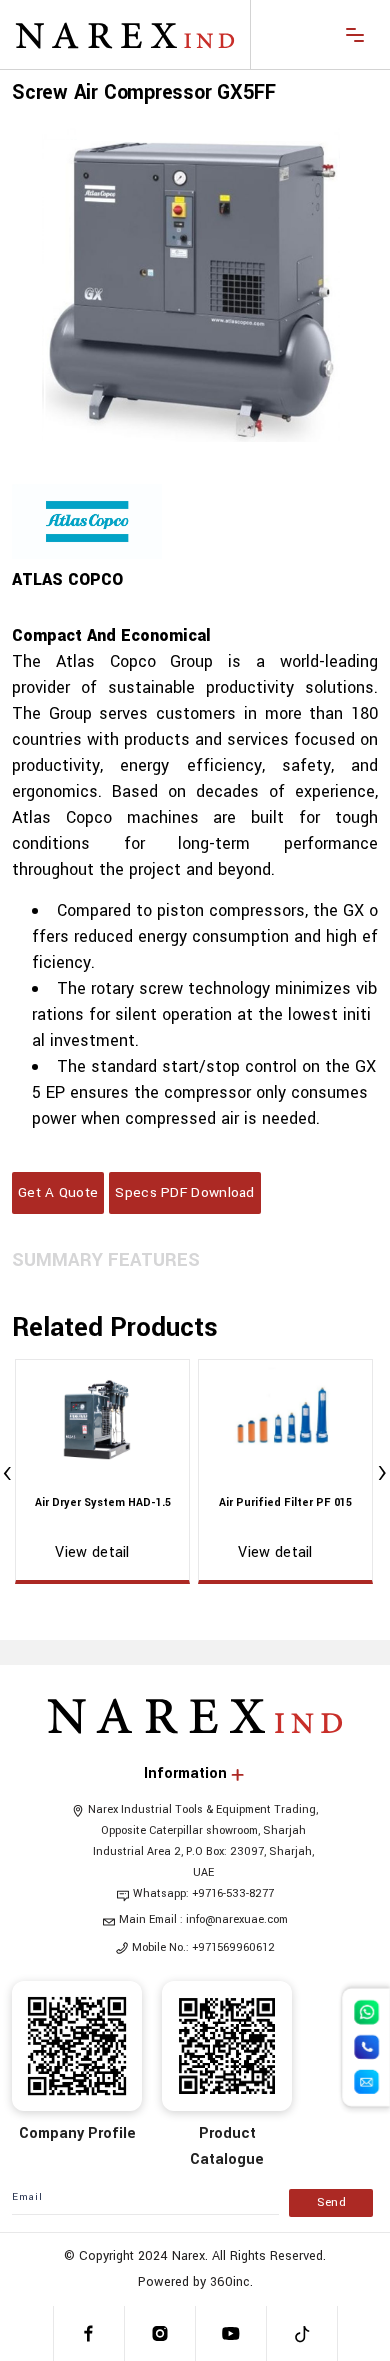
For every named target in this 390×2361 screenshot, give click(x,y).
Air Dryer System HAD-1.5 (103, 1502)
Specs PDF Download (184, 1192)
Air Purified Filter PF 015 (285, 1502)
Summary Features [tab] (106, 1260)
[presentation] (7, 1474)
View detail (92, 1552)
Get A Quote (58, 1192)
